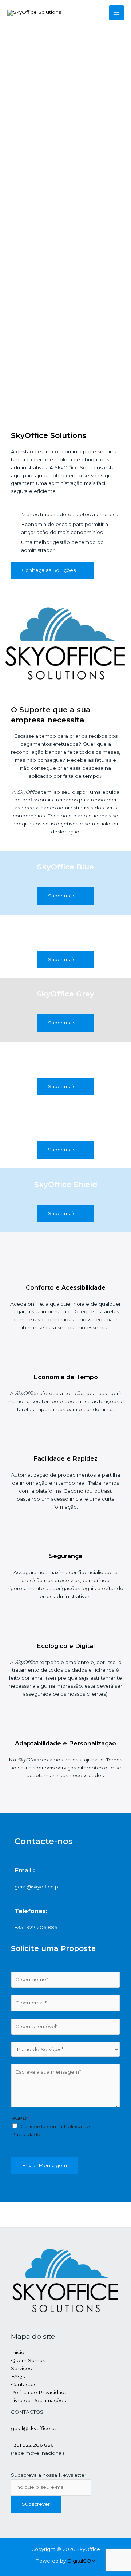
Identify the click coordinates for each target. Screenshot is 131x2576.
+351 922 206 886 (32, 2445)
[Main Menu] (117, 13)
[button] (53, 570)
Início (18, 2352)
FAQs (18, 2376)
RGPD (21, 2118)
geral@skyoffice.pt (34, 2428)
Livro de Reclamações (38, 2400)
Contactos (24, 2384)
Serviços (21, 2368)
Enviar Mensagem (44, 2165)
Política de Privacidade (39, 2392)
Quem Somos (28, 2360)
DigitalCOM (82, 2561)
